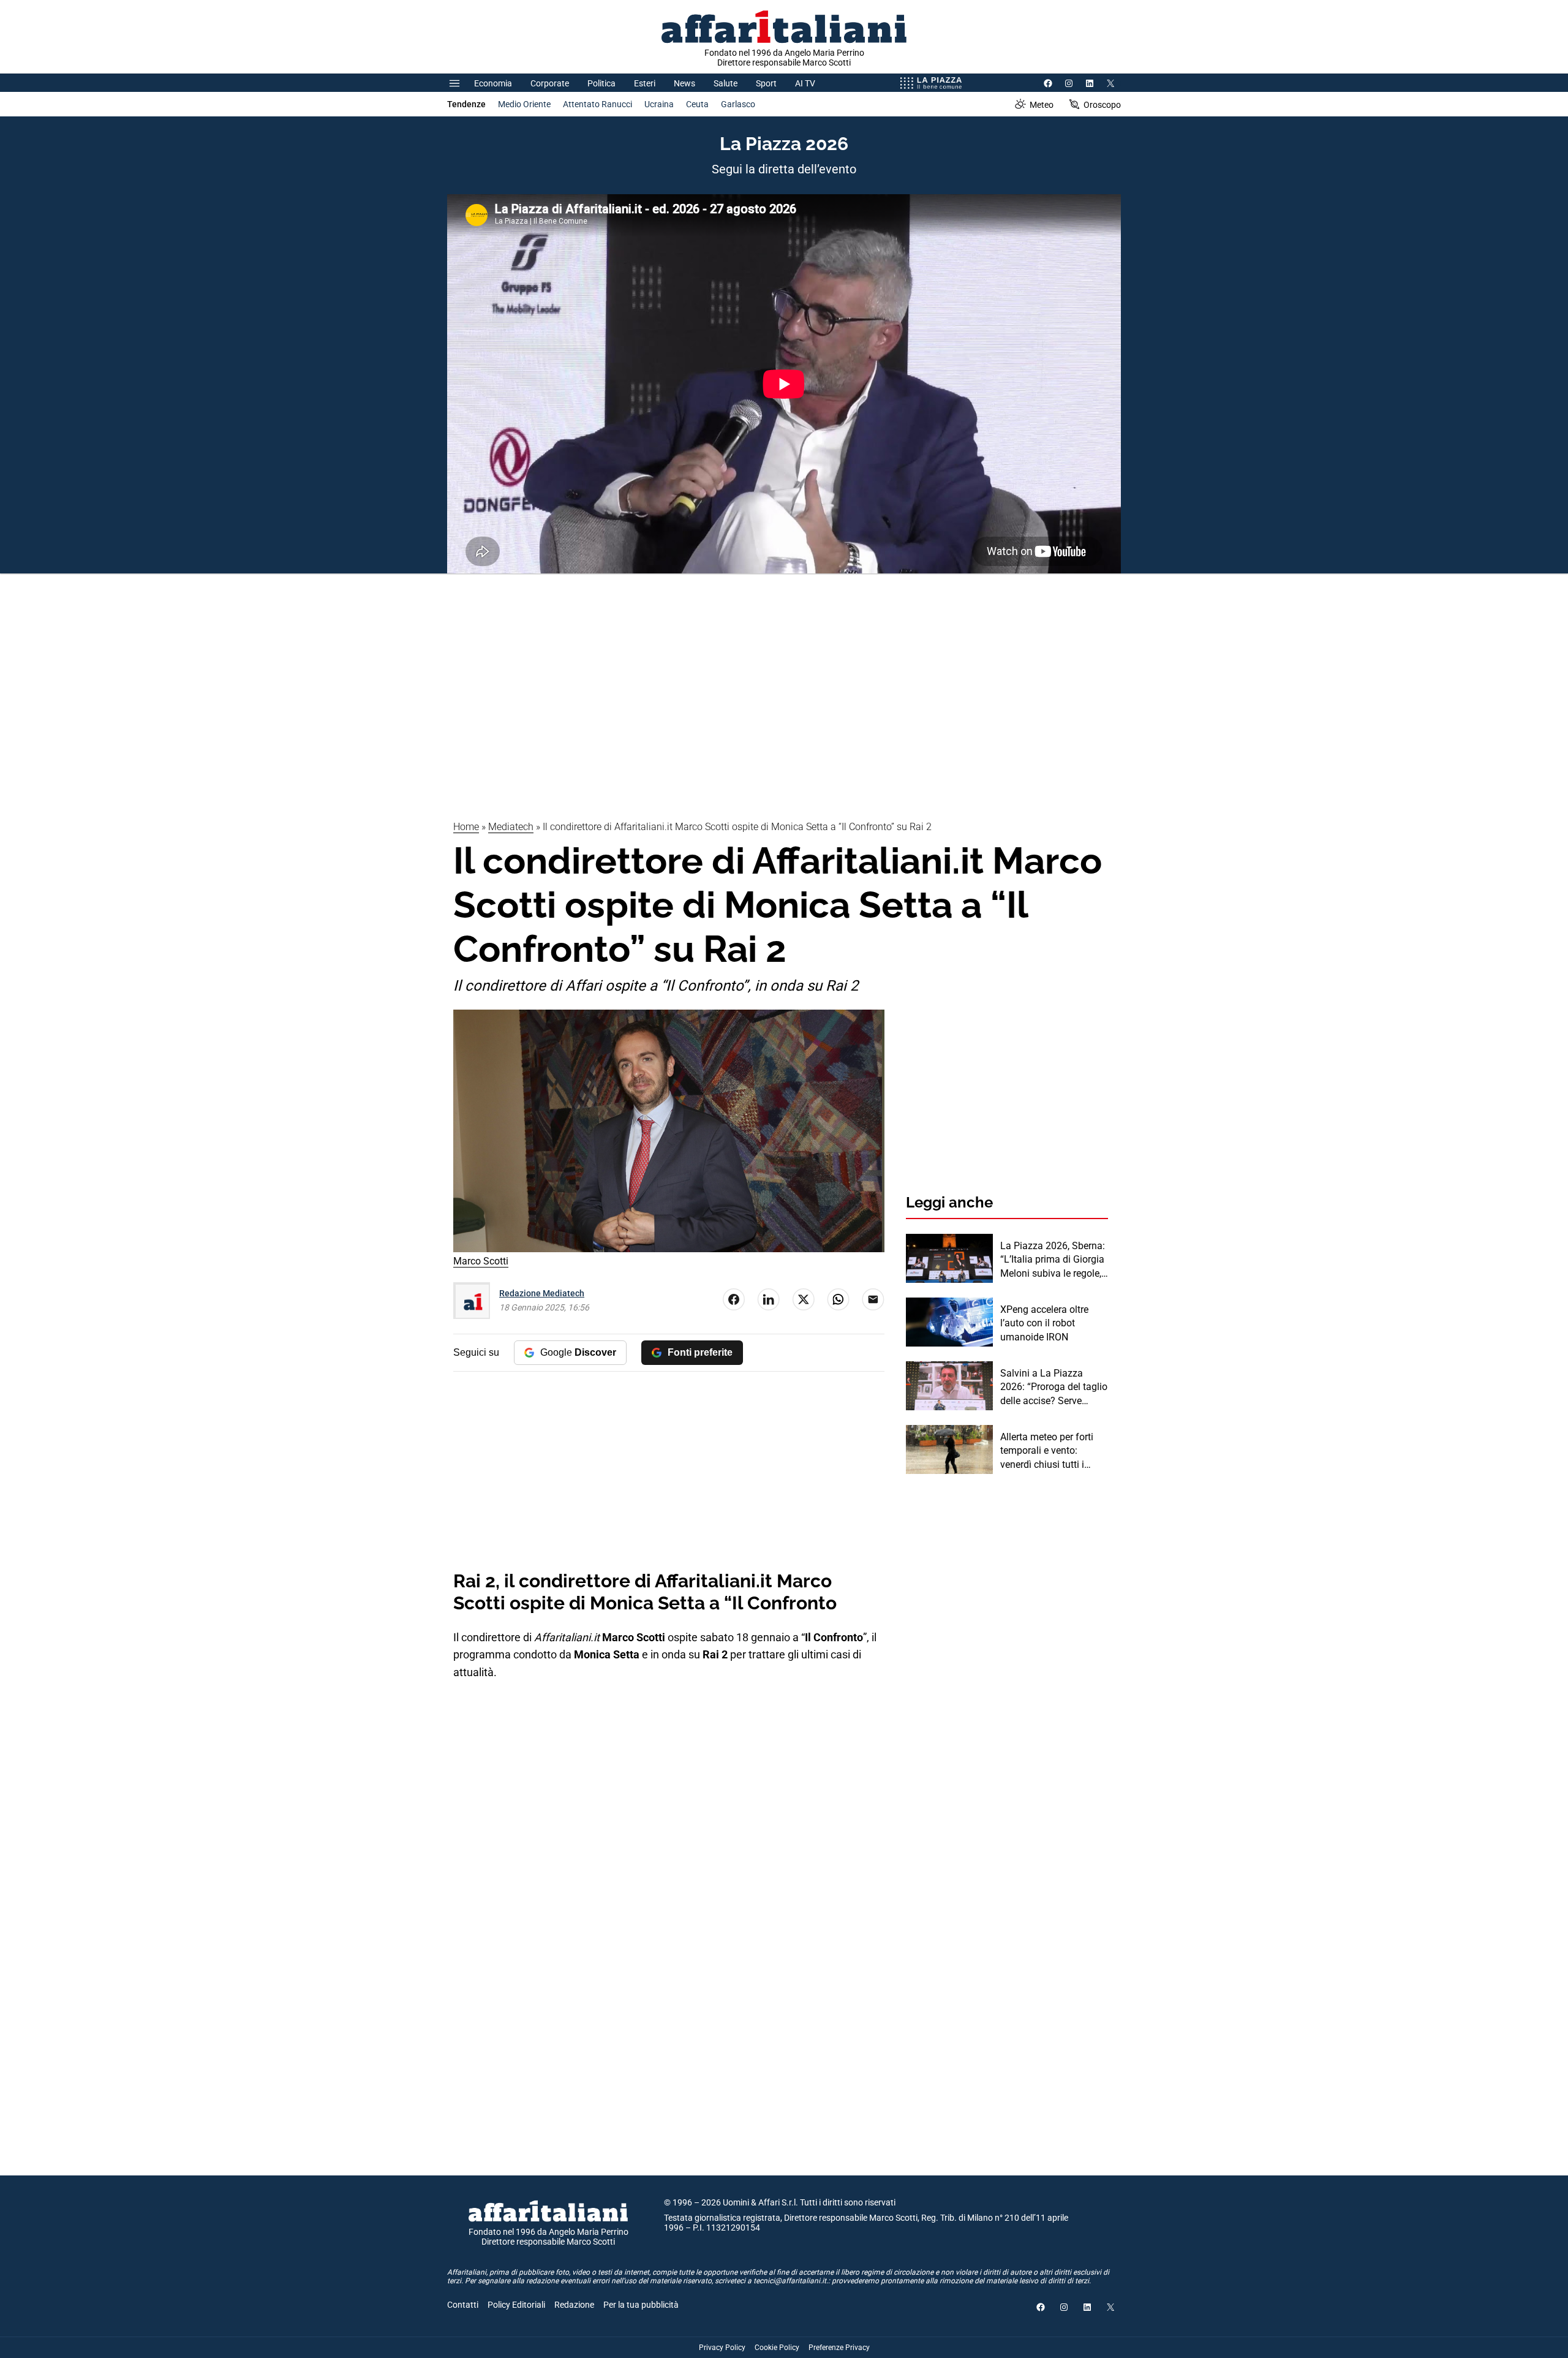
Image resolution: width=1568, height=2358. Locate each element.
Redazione (574, 2305)
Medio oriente (524, 104)
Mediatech (511, 827)
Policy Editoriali (516, 2305)
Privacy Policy (722, 2348)
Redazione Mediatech (542, 1293)
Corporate (550, 83)
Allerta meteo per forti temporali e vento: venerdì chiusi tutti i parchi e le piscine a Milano (1047, 1451)
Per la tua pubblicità (641, 2305)
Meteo (1042, 105)
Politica (601, 83)
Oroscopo (1102, 105)
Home (466, 827)
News (684, 83)
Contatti (463, 2305)
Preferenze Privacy (839, 2348)
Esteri (645, 83)
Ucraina (659, 104)
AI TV (805, 83)
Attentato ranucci (597, 104)
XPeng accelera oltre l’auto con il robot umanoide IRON (1044, 1323)
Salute (726, 83)
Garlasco (738, 104)
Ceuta (697, 104)
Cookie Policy (777, 2348)
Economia (493, 83)
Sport (766, 83)
